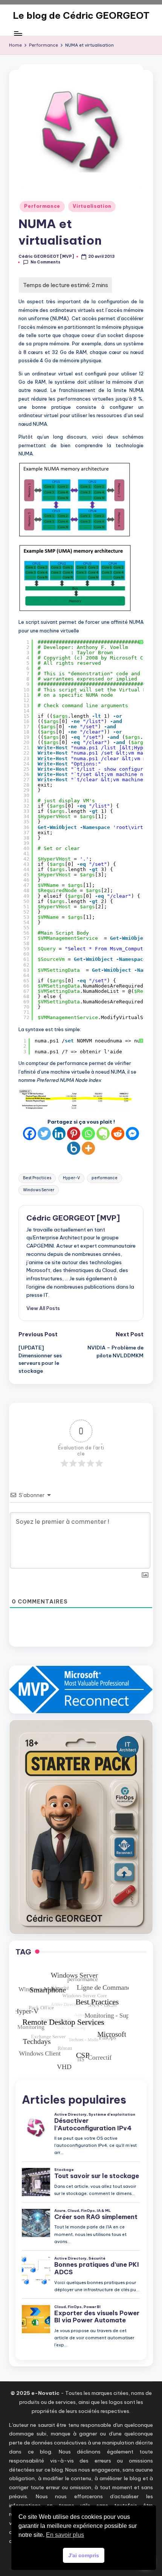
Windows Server (39, 1190)
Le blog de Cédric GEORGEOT (81, 15)
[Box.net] (74, 1148)
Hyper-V (71, 1178)
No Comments (45, 262)
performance (105, 1178)
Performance (42, 206)
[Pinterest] (74, 1134)
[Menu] (18, 34)
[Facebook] (30, 1134)
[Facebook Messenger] (132, 1134)
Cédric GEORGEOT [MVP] (73, 1218)
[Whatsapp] (88, 1134)
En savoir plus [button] (65, 2535)
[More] (88, 1148)
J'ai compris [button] (84, 2555)
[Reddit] (118, 1134)
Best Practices (37, 1178)
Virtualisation (92, 206)
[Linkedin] (59, 1134)
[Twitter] (44, 1134)
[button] (43, 1308)
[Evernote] (103, 1134)
